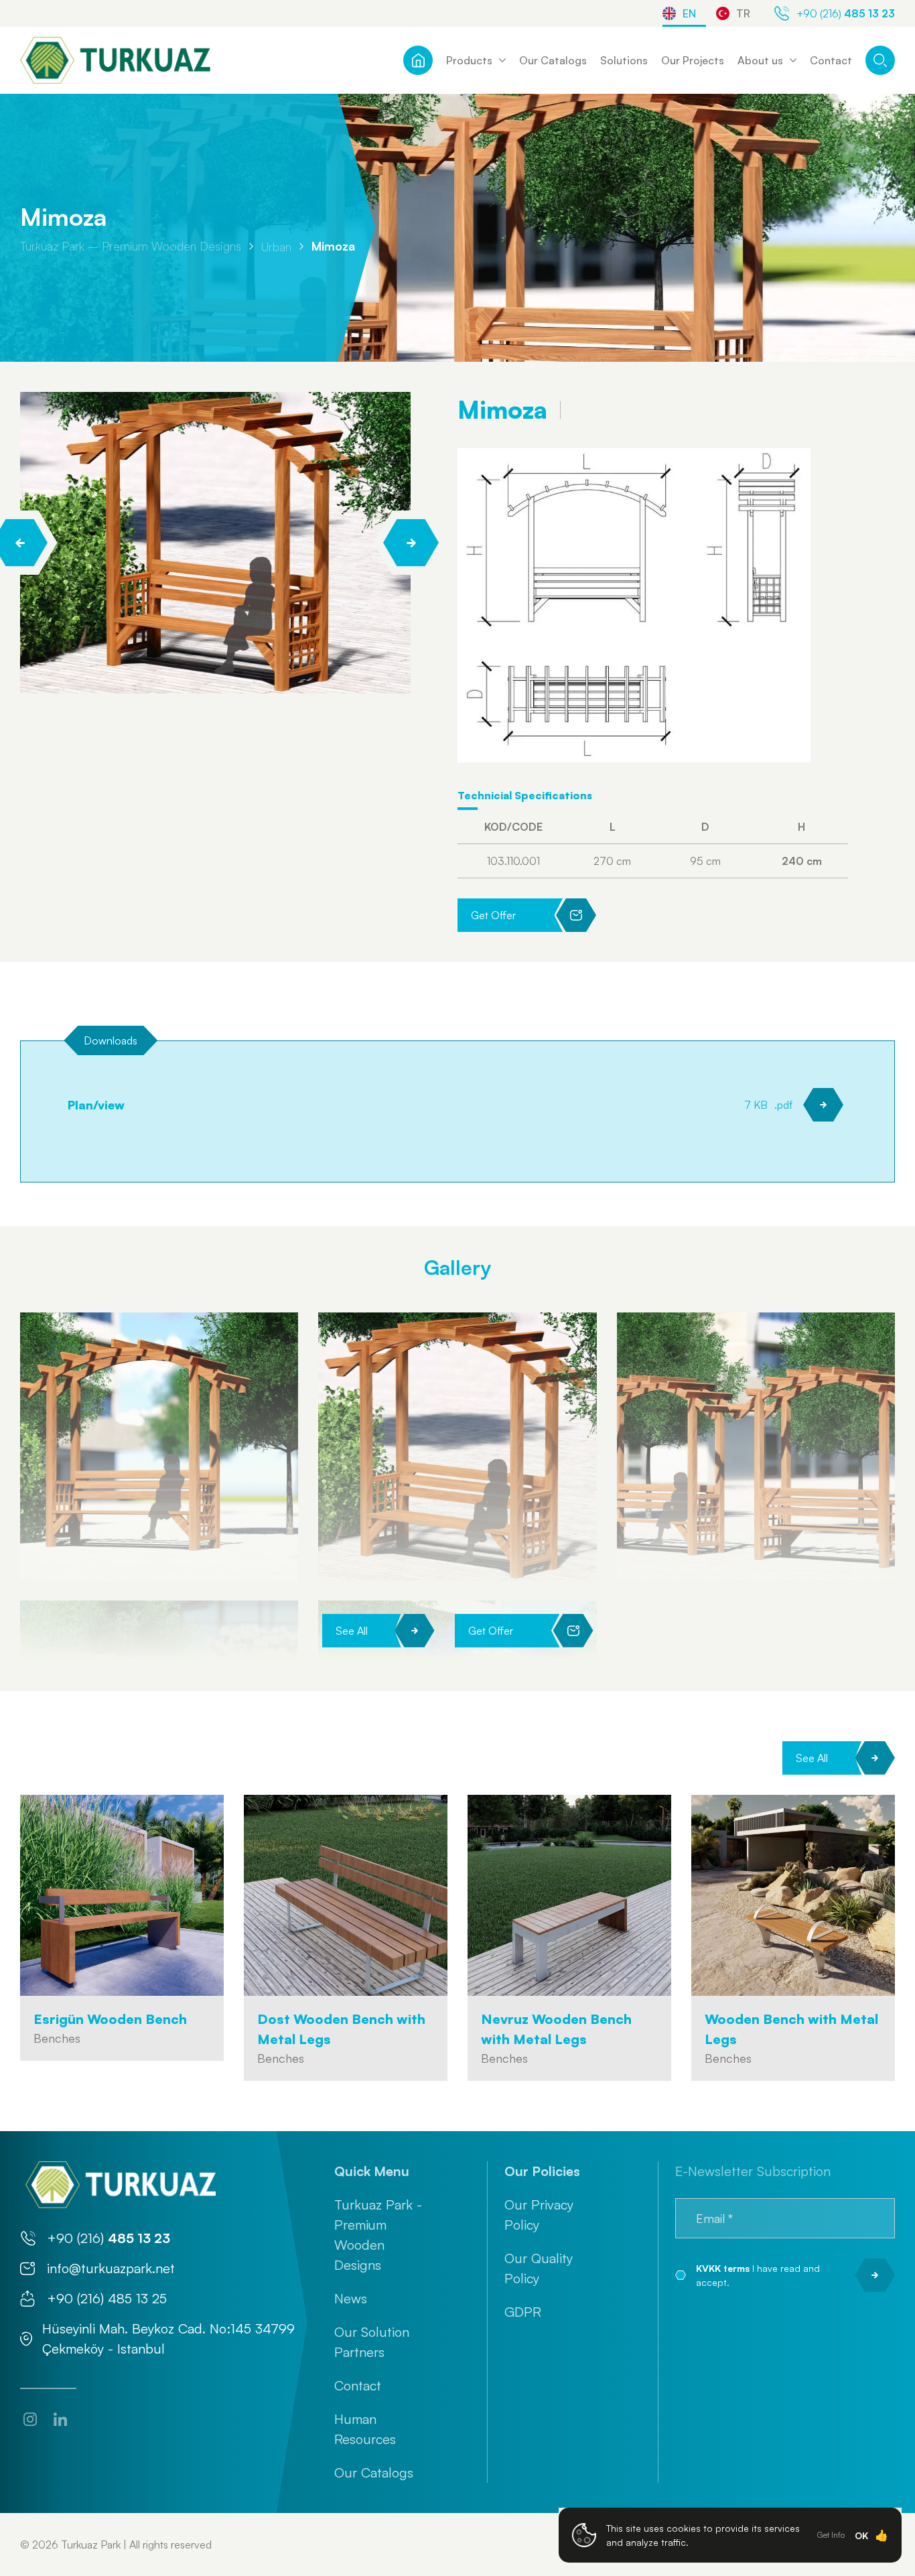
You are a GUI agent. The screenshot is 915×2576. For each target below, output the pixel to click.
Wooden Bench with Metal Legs (791, 2029)
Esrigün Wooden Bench (110, 2019)
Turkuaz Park (91, 2545)
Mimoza (333, 246)
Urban (276, 246)
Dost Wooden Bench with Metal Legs (341, 2029)
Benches (57, 2038)
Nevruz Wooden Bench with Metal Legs (556, 2029)
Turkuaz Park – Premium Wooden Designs (131, 246)
